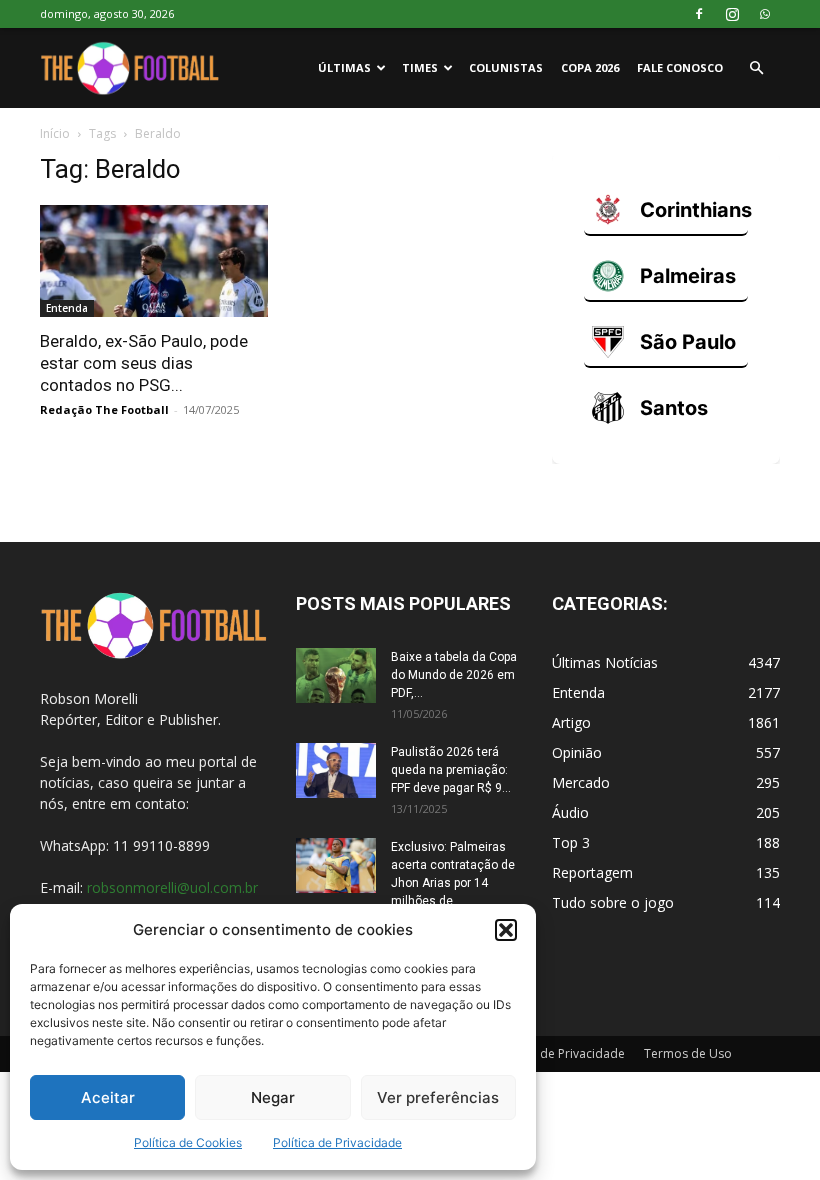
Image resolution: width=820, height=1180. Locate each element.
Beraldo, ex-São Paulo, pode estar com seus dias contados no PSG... (144, 363)
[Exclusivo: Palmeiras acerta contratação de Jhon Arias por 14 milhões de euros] (336, 865)
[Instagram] (732, 14)
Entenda (67, 308)
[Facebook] (699, 14)
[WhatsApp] (765, 14)
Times (420, 67)
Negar (273, 1097)
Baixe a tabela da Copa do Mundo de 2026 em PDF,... (454, 675)
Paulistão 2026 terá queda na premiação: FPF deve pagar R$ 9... (451, 770)
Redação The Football (104, 409)
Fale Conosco (680, 67)
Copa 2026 (590, 67)
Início (55, 133)
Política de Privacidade (337, 1142)
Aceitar (108, 1097)
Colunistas (506, 67)
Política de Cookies (188, 1142)
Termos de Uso (688, 1053)
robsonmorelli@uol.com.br (172, 887)
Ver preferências (438, 1097)
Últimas (344, 67)
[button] (506, 930)
